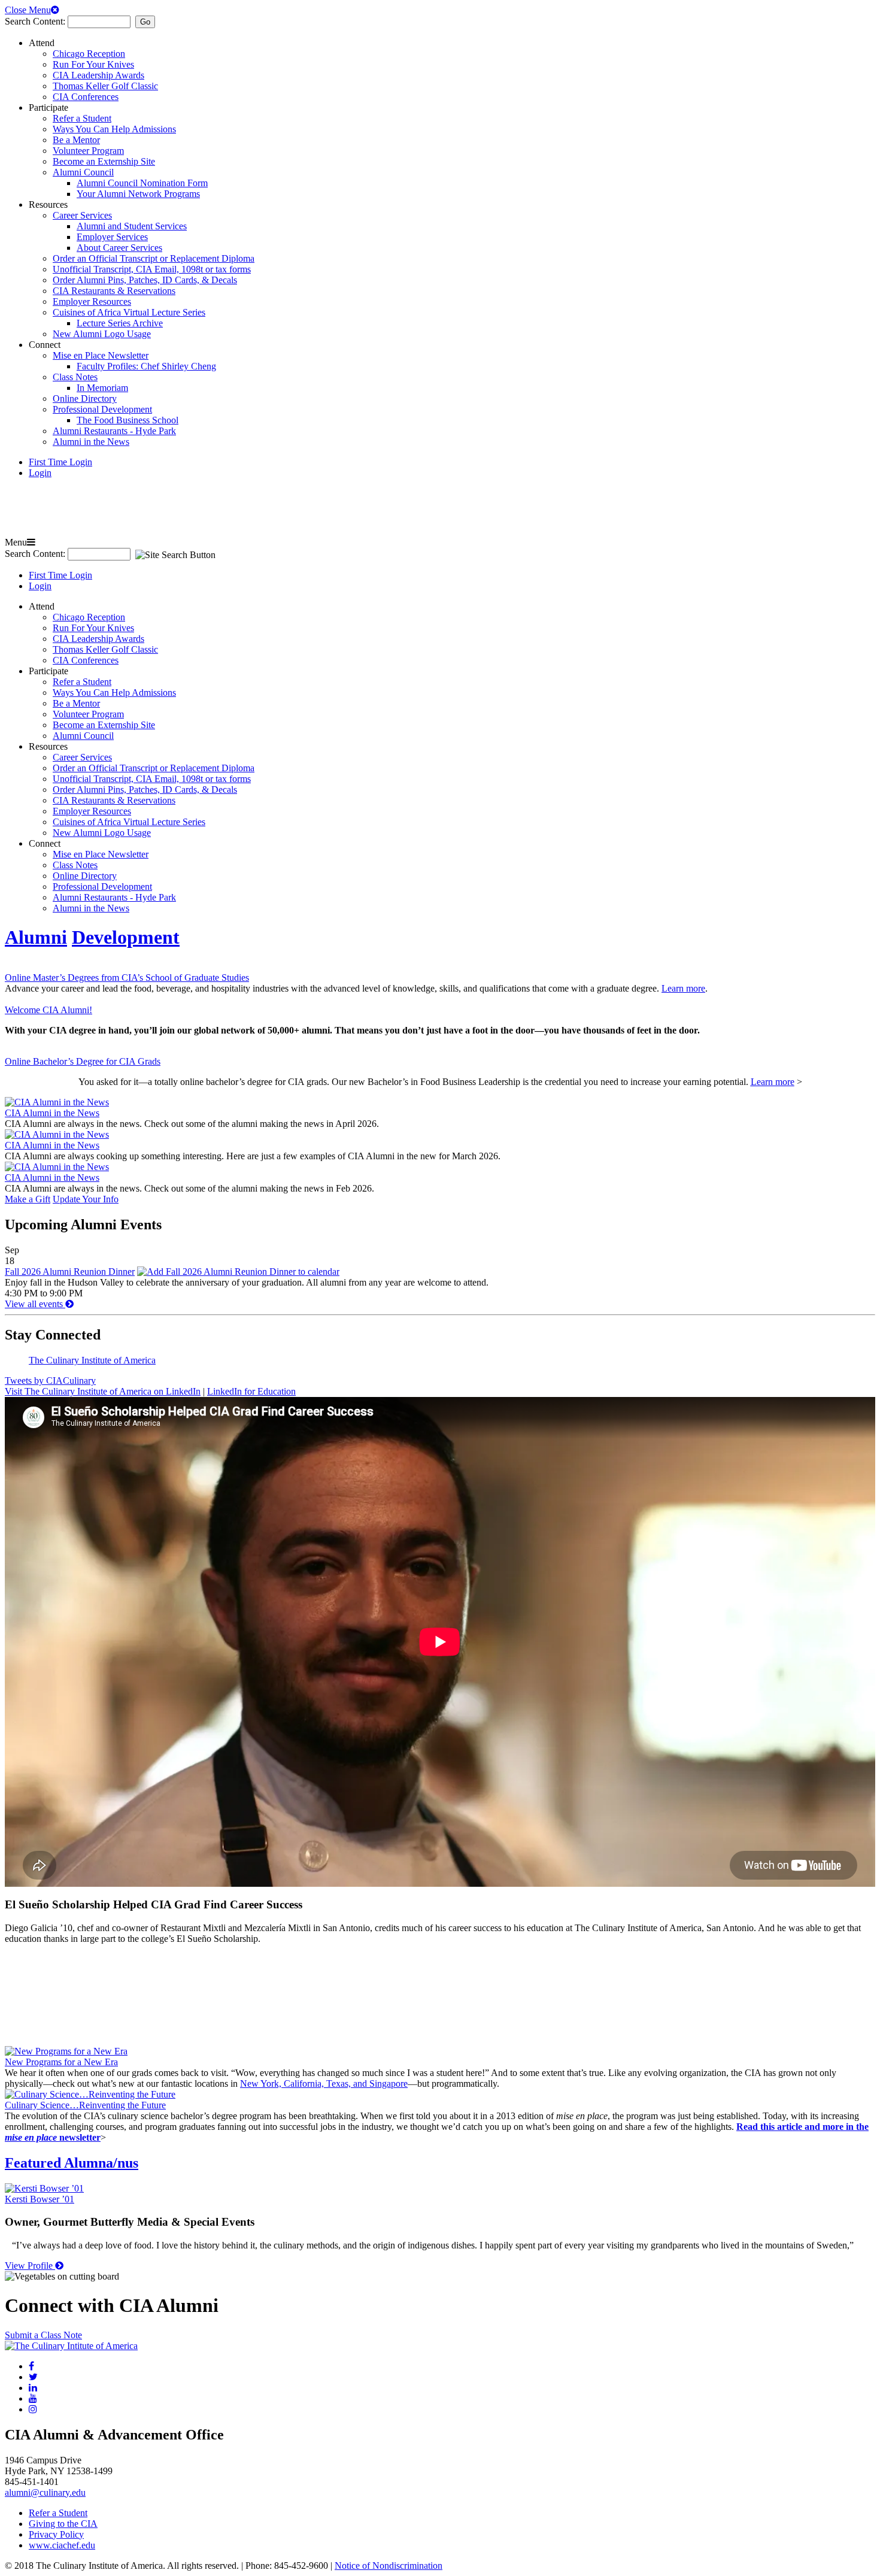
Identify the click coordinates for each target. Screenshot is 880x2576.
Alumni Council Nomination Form (142, 183)
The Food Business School (128, 420)
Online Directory (85, 398)
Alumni (36, 937)
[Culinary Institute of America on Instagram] (33, 2409)
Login (40, 473)
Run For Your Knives (93, 64)
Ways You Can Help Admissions (114, 129)
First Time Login (60, 462)
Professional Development (102, 409)
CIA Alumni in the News (52, 1113)
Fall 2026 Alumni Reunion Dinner (70, 1272)
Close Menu (28, 10)
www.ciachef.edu (62, 2545)
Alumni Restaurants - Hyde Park (114, 431)
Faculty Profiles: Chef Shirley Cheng (146, 366)
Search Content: (36, 21)
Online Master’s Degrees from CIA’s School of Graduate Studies (127, 978)
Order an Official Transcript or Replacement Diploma (154, 258)
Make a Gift (28, 1199)
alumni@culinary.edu (45, 2492)
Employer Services (112, 237)
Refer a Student (82, 118)
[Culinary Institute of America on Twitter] (33, 2377)
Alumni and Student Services (132, 226)
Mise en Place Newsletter (101, 355)
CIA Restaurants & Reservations (114, 291)
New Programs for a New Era (61, 2062)
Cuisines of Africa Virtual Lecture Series (129, 312)
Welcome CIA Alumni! (48, 1010)
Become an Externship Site (104, 161)
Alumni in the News (91, 442)
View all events (35, 1304)
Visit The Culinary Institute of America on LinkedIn (103, 1391)
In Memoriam (102, 388)
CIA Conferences (86, 97)
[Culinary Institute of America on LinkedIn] (33, 2388)
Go (145, 22)
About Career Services (119, 248)
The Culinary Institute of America (92, 1360)
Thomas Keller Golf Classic (105, 86)
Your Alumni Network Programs (138, 194)
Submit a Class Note (43, 2335)
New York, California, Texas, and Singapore (324, 2083)
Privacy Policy (56, 2534)
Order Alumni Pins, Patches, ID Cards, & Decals (145, 280)
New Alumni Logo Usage (102, 334)
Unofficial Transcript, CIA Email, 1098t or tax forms (152, 269)
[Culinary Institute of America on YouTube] (33, 2398)
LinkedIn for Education (251, 1391)
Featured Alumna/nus (72, 2163)
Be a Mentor (76, 140)
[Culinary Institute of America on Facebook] (31, 2366)
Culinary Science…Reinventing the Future (85, 2105)
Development (126, 937)
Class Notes (75, 377)
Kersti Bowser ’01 (40, 2199)
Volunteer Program (88, 151)
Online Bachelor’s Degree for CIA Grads (83, 1061)
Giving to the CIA (63, 2524)
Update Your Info (86, 1199)
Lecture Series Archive (120, 323)
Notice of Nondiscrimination (389, 2566)
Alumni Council (83, 172)
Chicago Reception (89, 54)
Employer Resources (92, 301)
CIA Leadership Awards (98, 75)
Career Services (82, 215)
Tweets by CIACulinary (50, 1381)
